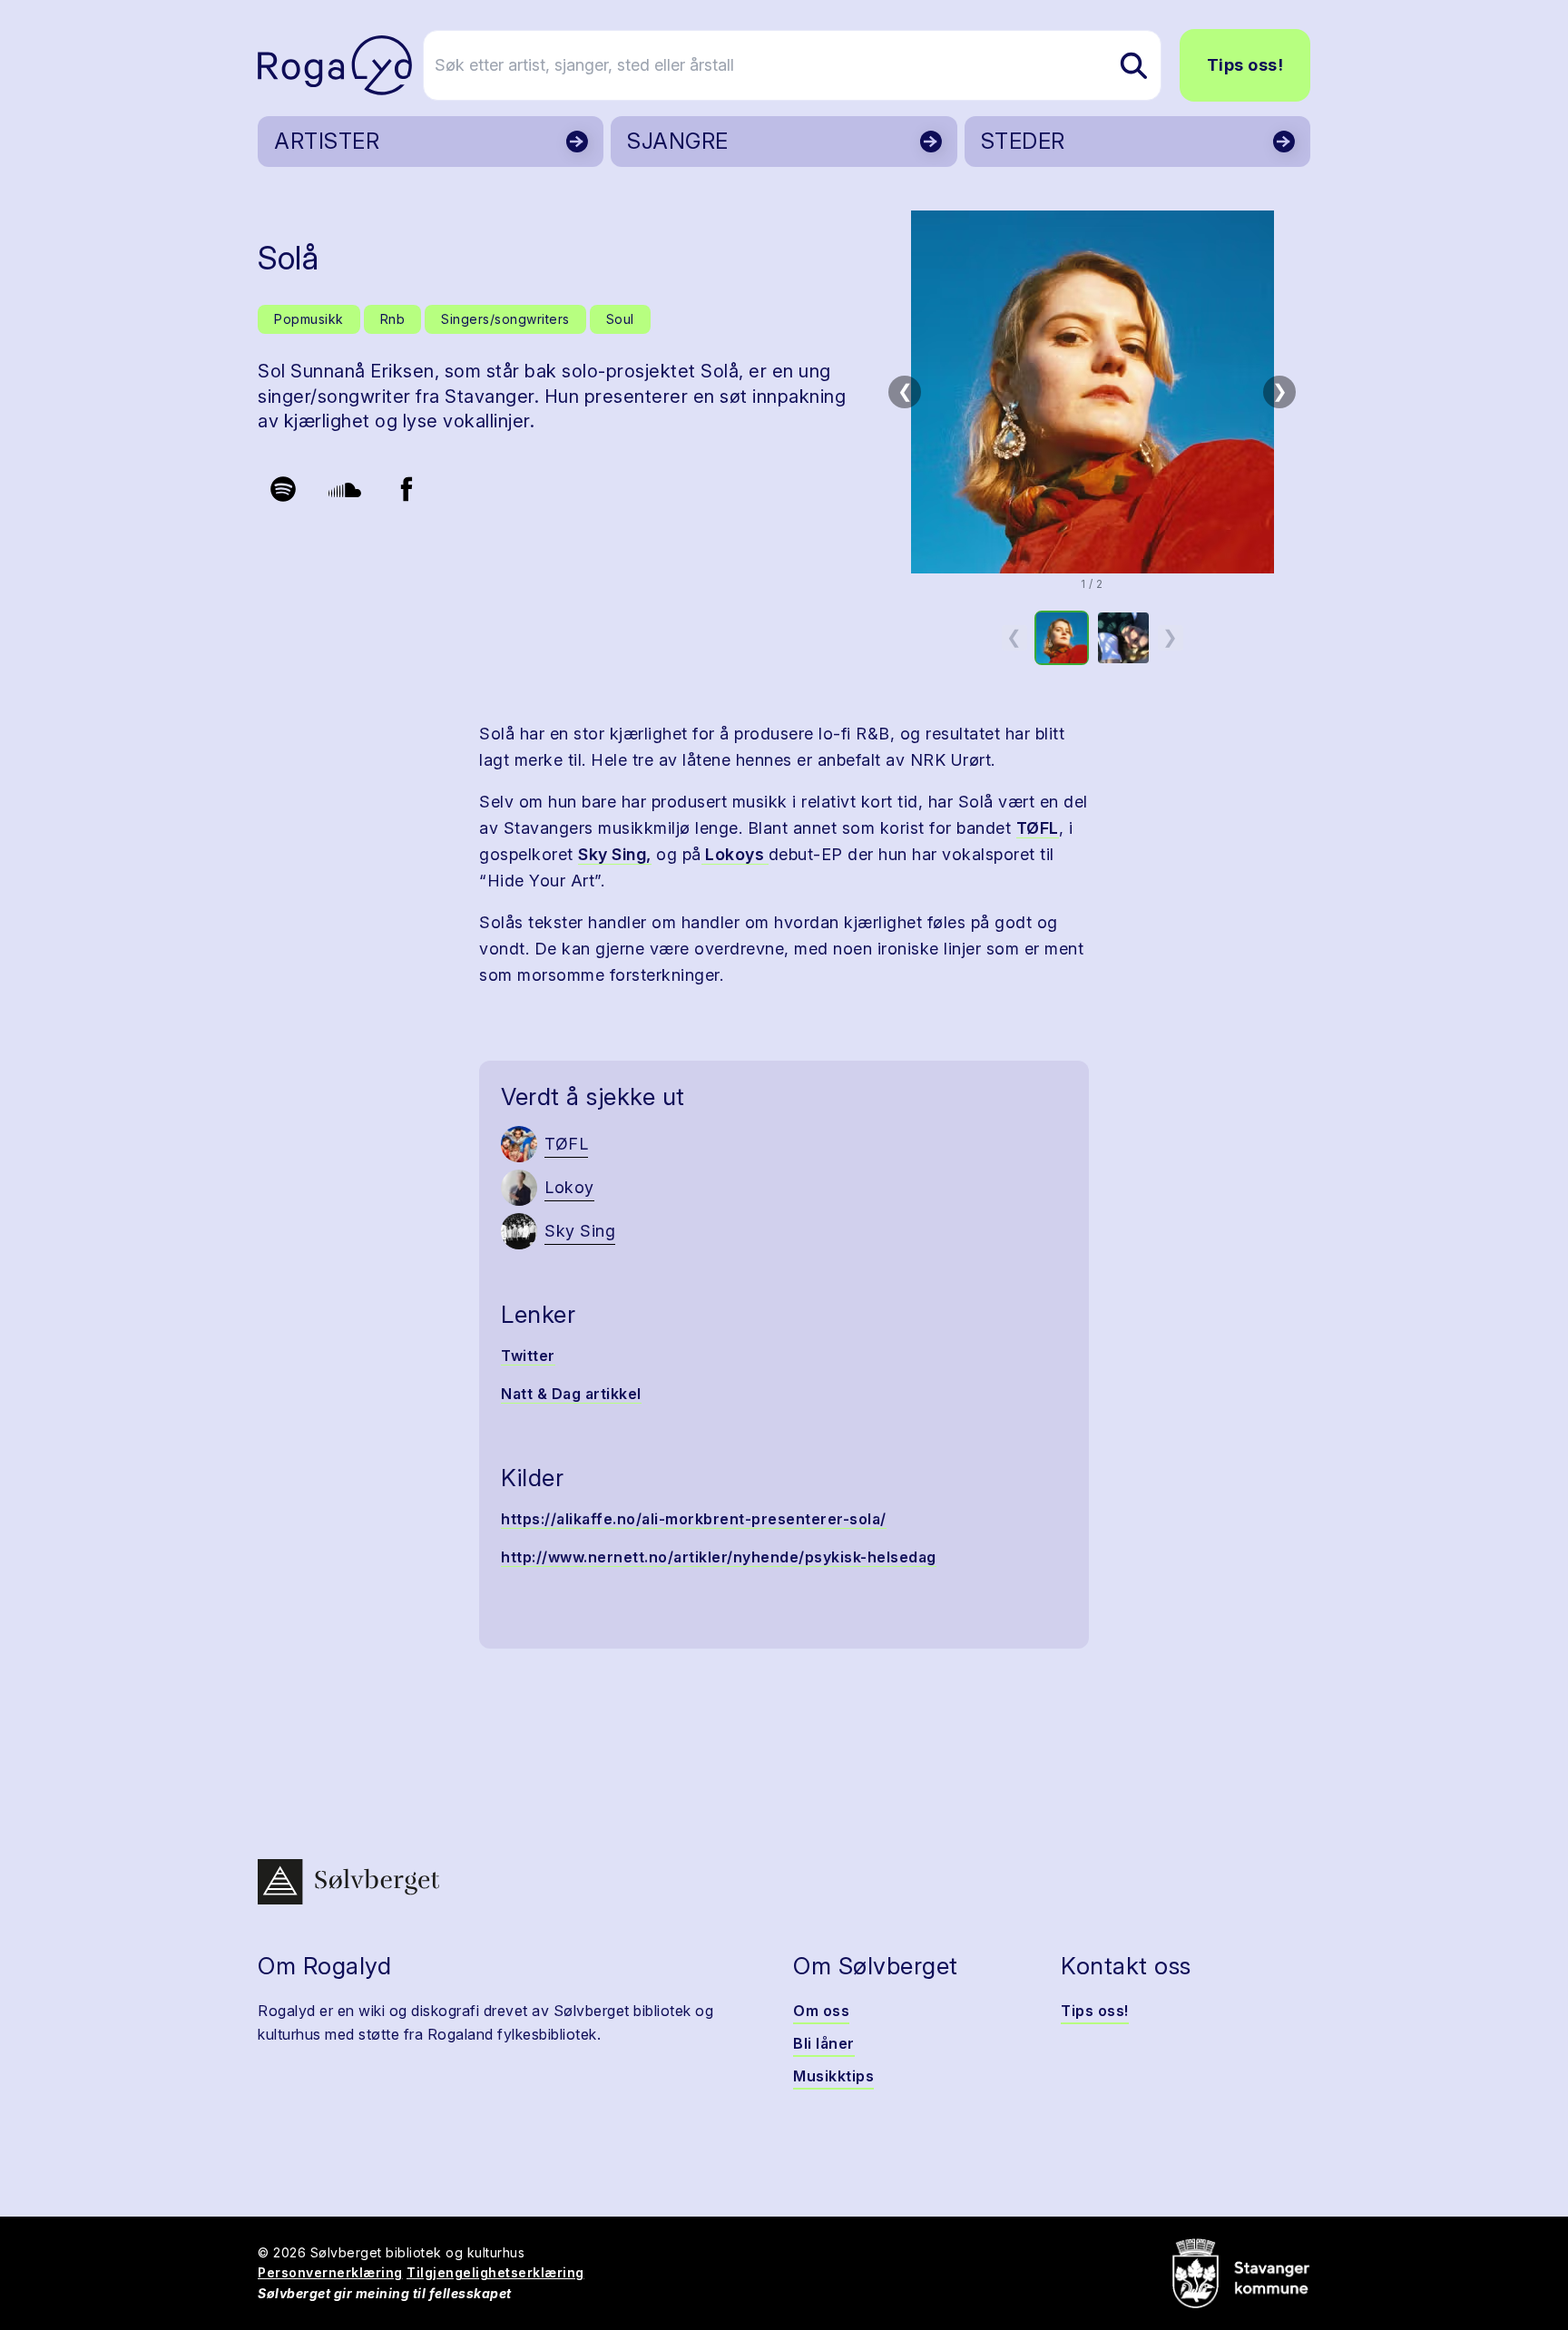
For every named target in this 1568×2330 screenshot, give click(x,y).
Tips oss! (1245, 65)
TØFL (1038, 828)
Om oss (821, 2011)
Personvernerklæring (330, 2272)
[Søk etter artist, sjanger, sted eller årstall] (1133, 65)
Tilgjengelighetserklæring (495, 2272)
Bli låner (824, 2043)
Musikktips (833, 2076)
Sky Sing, (615, 854)
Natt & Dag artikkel (571, 1394)
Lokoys (735, 854)
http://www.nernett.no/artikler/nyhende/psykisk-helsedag (719, 1557)
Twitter (528, 1356)
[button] (1092, 392)
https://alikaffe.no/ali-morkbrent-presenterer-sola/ (694, 1519)
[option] (1062, 638)
